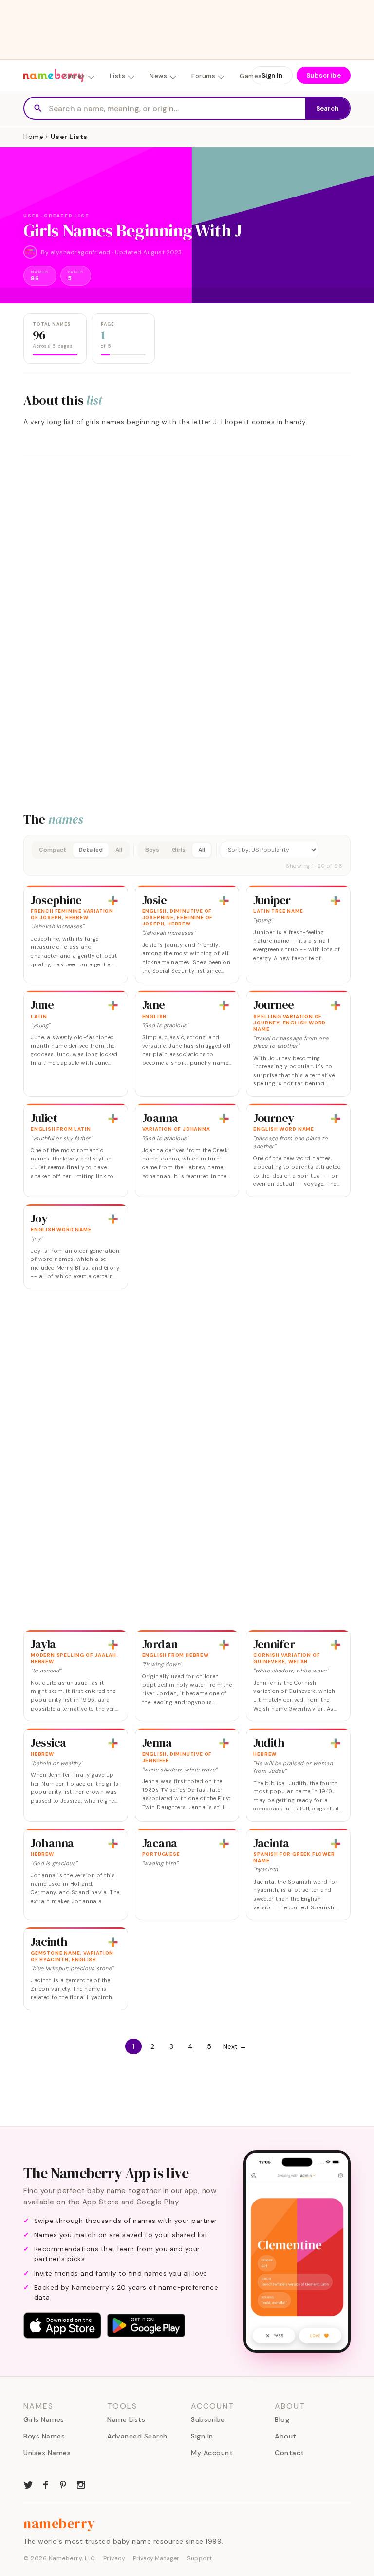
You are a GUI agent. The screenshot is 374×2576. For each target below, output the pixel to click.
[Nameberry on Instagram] (81, 2484)
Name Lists (126, 2419)
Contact (290, 2453)
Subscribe (324, 75)
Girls (179, 850)
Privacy (114, 2558)
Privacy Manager (156, 2558)
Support (200, 2558)
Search (327, 108)
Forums (203, 76)
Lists (118, 76)
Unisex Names (47, 2453)
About (286, 2436)
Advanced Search (137, 2436)
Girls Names (44, 2419)
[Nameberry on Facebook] (46, 2484)
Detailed (91, 850)
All (119, 850)
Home (33, 137)
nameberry (59, 2523)
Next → (235, 2046)
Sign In (272, 75)
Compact (53, 850)
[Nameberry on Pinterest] (63, 2484)
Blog (282, 2419)
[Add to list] (113, 901)
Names (74, 76)
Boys (152, 850)
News (158, 76)
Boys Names (44, 2436)
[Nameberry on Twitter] (28, 2484)
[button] (187, 855)
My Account (212, 2453)
